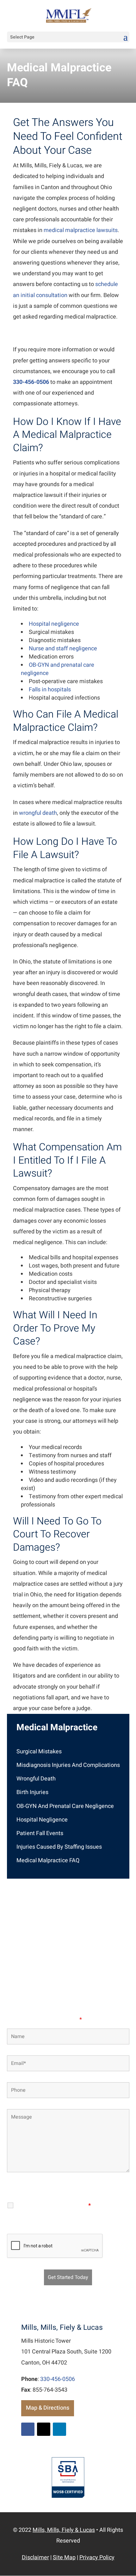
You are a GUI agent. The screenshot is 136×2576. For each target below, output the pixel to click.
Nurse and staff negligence (63, 649)
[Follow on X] (44, 2429)
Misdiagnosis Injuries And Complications (68, 1765)
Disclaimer (49, 2189)
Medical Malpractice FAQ (48, 1860)
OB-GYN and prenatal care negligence (58, 669)
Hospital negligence (54, 624)
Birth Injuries (32, 1792)
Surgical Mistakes (39, 1752)
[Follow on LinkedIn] (59, 2429)
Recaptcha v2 (68, 2225)
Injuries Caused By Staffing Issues (59, 1847)
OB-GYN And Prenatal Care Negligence (65, 1806)
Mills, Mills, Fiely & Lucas (64, 2530)
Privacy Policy (84, 2189)
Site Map (64, 2558)
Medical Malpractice (57, 1728)
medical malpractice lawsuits (81, 230)
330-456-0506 (31, 382)
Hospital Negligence (42, 1820)
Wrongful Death (36, 1779)
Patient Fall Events (40, 1833)
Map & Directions (48, 2408)
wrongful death (38, 813)
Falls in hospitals (50, 690)
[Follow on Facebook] (28, 2429)
